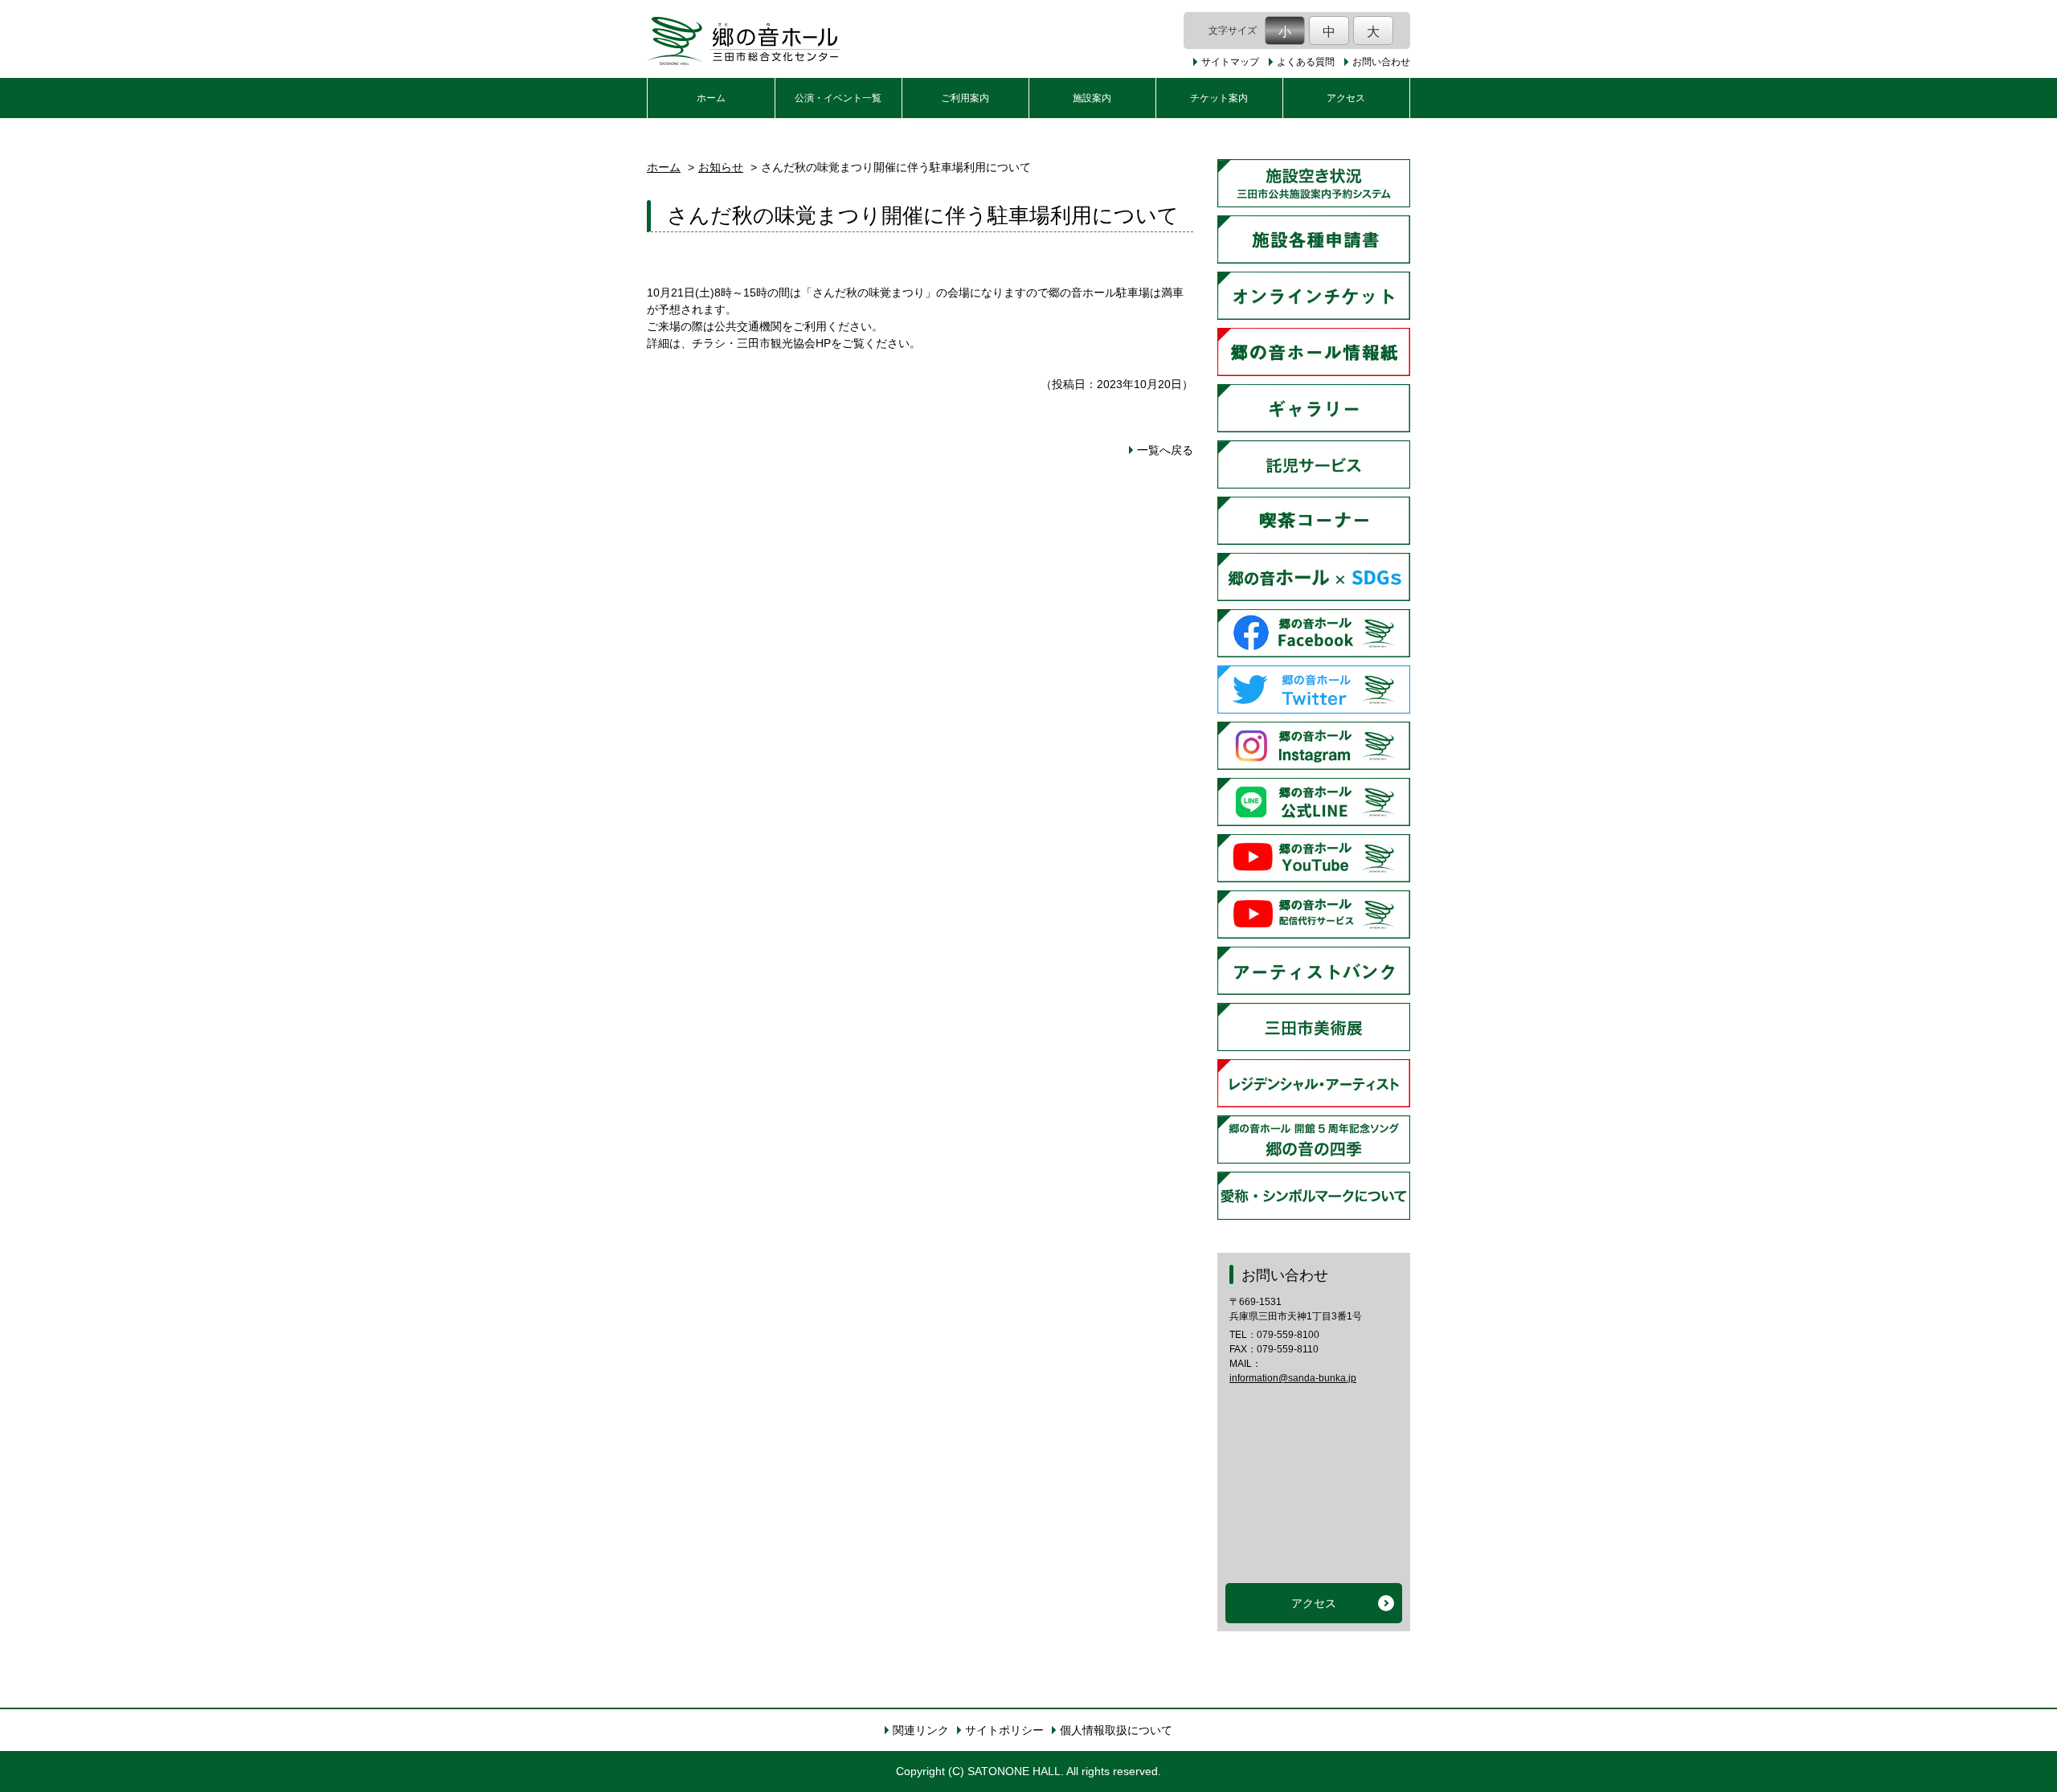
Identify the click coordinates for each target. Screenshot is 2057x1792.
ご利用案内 (965, 98)
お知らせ (721, 167)
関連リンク (921, 1730)
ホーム (711, 98)
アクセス (1346, 98)
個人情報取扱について (1116, 1730)
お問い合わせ (1381, 62)
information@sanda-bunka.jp (1293, 1378)
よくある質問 (1306, 62)
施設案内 (1092, 98)
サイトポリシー (1004, 1730)
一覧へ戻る (1165, 450)
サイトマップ (1230, 62)
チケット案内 (1219, 98)
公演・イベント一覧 (838, 98)
